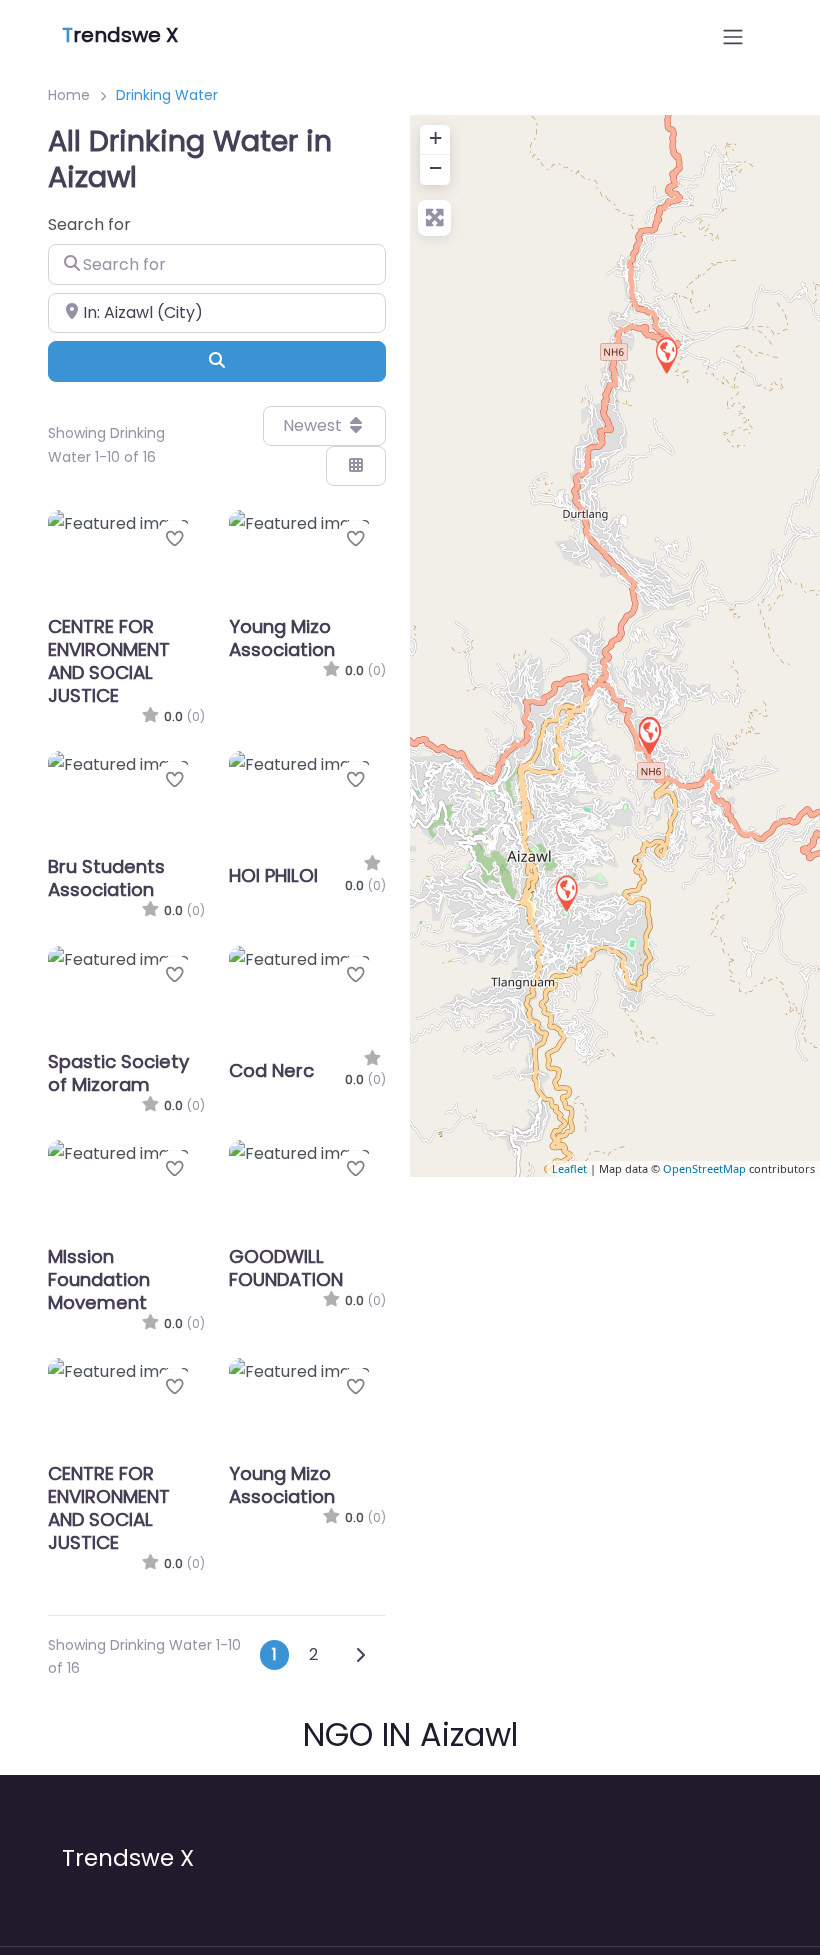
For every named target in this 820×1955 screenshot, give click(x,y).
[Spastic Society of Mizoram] (666, 354)
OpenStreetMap (704, 1168)
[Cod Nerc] (566, 892)
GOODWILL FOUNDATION (286, 1268)
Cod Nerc (271, 1070)
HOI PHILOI (273, 875)
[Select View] (356, 466)
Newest (314, 425)
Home (69, 95)
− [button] (435, 167)
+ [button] (435, 137)
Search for (89, 224)
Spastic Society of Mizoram (118, 1073)
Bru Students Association (106, 878)
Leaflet (569, 1168)
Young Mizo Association (282, 638)
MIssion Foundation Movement (99, 1279)
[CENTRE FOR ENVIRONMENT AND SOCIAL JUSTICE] (649, 734)
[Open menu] (733, 37)
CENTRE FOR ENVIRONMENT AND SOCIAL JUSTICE (109, 661)
